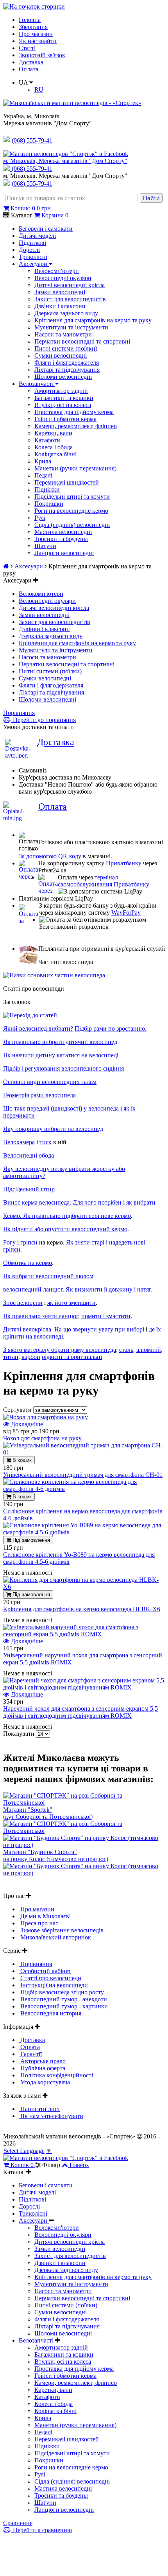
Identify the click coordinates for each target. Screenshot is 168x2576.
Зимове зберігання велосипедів (61, 1930)
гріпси (29, 1242)
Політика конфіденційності (56, 2075)
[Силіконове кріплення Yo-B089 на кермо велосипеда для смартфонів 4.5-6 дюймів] (84, 1532)
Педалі (43, 475)
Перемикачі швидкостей (67, 482)
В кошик (21, 1460)
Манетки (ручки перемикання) (75, 468)
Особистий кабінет (45, 1971)
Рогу (9, 1242)
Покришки (49, 504)
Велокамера (19, 1142)
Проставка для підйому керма (74, 412)
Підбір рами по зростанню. (111, 1028)
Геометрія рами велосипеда (39, 1095)
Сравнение (18, 2523)
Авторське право (42, 2061)
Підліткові (32, 243)
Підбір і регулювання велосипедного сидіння (63, 1068)
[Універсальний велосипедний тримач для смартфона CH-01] (84, 1452)
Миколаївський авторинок (55, 1937)
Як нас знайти (38, 41)
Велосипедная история (50, 2013)
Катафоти (47, 440)
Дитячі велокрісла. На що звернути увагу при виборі (74, 1329)
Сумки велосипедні (61, 355)
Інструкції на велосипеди (53, 1985)
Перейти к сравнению (42, 2530)
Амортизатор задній (61, 391)
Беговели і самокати (46, 229)
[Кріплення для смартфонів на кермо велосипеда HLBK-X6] (84, 1587)
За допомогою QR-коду (50, 856)
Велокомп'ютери (57, 271)
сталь (126, 1350)
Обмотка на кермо (28, 1263)
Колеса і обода (54, 447)
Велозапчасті (37, 384)
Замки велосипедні (60, 292)
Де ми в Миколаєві (45, 1916)
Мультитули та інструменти (71, 327)
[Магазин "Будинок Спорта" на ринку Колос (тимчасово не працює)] (84, 1845)
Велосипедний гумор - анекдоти (63, 1999)
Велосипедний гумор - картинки (63, 2006)
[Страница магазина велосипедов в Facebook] (66, 154)
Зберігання (33, 27)
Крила (43, 461)
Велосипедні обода (29, 1155)
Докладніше (26, 1424)
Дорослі (29, 250)
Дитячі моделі (37, 236)
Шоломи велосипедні (63, 377)
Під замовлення (30, 1540)
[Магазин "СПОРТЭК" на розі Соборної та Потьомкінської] (84, 1803)
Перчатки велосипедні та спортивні (82, 341)
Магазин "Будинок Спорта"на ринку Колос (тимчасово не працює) (56, 1855)
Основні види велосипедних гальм (50, 1082)
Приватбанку (124, 863)
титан (11, 1357)
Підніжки (47, 489)
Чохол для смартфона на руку (42, 1438)
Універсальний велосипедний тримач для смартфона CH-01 (83, 1475)
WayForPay (126, 913)
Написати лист (39, 2109)
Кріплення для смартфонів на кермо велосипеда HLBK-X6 (82, 1609)
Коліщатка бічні (55, 454)
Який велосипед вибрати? (38, 1028)
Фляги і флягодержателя (67, 363)
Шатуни (45, 546)
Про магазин (36, 34)
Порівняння (19, 713)
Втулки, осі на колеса (63, 405)
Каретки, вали (53, 433)
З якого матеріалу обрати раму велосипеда (60, 1350)
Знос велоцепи (23, 1303)
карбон (31, 1357)
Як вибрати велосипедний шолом (48, 1276)
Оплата (29, 69)
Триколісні (33, 257)
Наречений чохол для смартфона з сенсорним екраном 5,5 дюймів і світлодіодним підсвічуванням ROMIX (80, 1712)
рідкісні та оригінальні (72, 1357)
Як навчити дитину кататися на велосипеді (61, 1055)
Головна (30, 20)
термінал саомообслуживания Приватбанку (104, 881)
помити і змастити (106, 1316)
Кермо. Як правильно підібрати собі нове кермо (67, 1216)
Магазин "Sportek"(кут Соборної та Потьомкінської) (48, 1813)
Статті (27, 48)
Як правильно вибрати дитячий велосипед (60, 1042)
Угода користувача (44, 2082)
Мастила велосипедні (63, 532)
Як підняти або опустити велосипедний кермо (65, 1229)
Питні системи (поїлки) (66, 348)
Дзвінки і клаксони (60, 306)
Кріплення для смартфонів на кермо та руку (93, 320)
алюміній (149, 1350)
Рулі (40, 518)
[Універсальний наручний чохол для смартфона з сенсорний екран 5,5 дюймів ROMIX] (84, 1634)
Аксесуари (34, 264)
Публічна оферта (42, 2068)
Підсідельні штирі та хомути (72, 497)
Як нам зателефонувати (51, 2116)
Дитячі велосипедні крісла (70, 285)
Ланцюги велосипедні (64, 553)
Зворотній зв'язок (42, 55)
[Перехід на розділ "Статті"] (30, 1015)
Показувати (20, 1734)
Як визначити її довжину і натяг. (109, 1289)
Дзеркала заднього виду (66, 313)
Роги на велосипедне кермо (71, 511)
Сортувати (18, 1410)
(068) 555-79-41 (32, 169)
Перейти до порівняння (44, 720)
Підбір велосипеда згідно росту (61, 1992)
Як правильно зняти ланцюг (41, 1316)
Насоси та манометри (63, 334)
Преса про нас (38, 1923)
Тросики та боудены (61, 539)
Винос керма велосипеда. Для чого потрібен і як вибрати (79, 1202)
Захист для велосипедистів (70, 299)
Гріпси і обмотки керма (65, 419)
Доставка (31, 62)
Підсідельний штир (29, 1189)
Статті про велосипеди (50, 1978)
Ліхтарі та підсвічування (67, 370)
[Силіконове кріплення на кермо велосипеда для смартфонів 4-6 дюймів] (84, 1489)
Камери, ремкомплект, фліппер (76, 426)
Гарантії (30, 2054)
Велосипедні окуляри (63, 278)
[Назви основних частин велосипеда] (54, 975)
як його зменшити (71, 1303)
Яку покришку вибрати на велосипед (53, 1129)
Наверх (79, 2165)
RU (39, 90)
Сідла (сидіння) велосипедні (72, 525)
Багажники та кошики (64, 398)
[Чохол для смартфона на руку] (46, 1417)
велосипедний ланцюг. (34, 1289)
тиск (46, 1142)
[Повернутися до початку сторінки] (34, 6)
